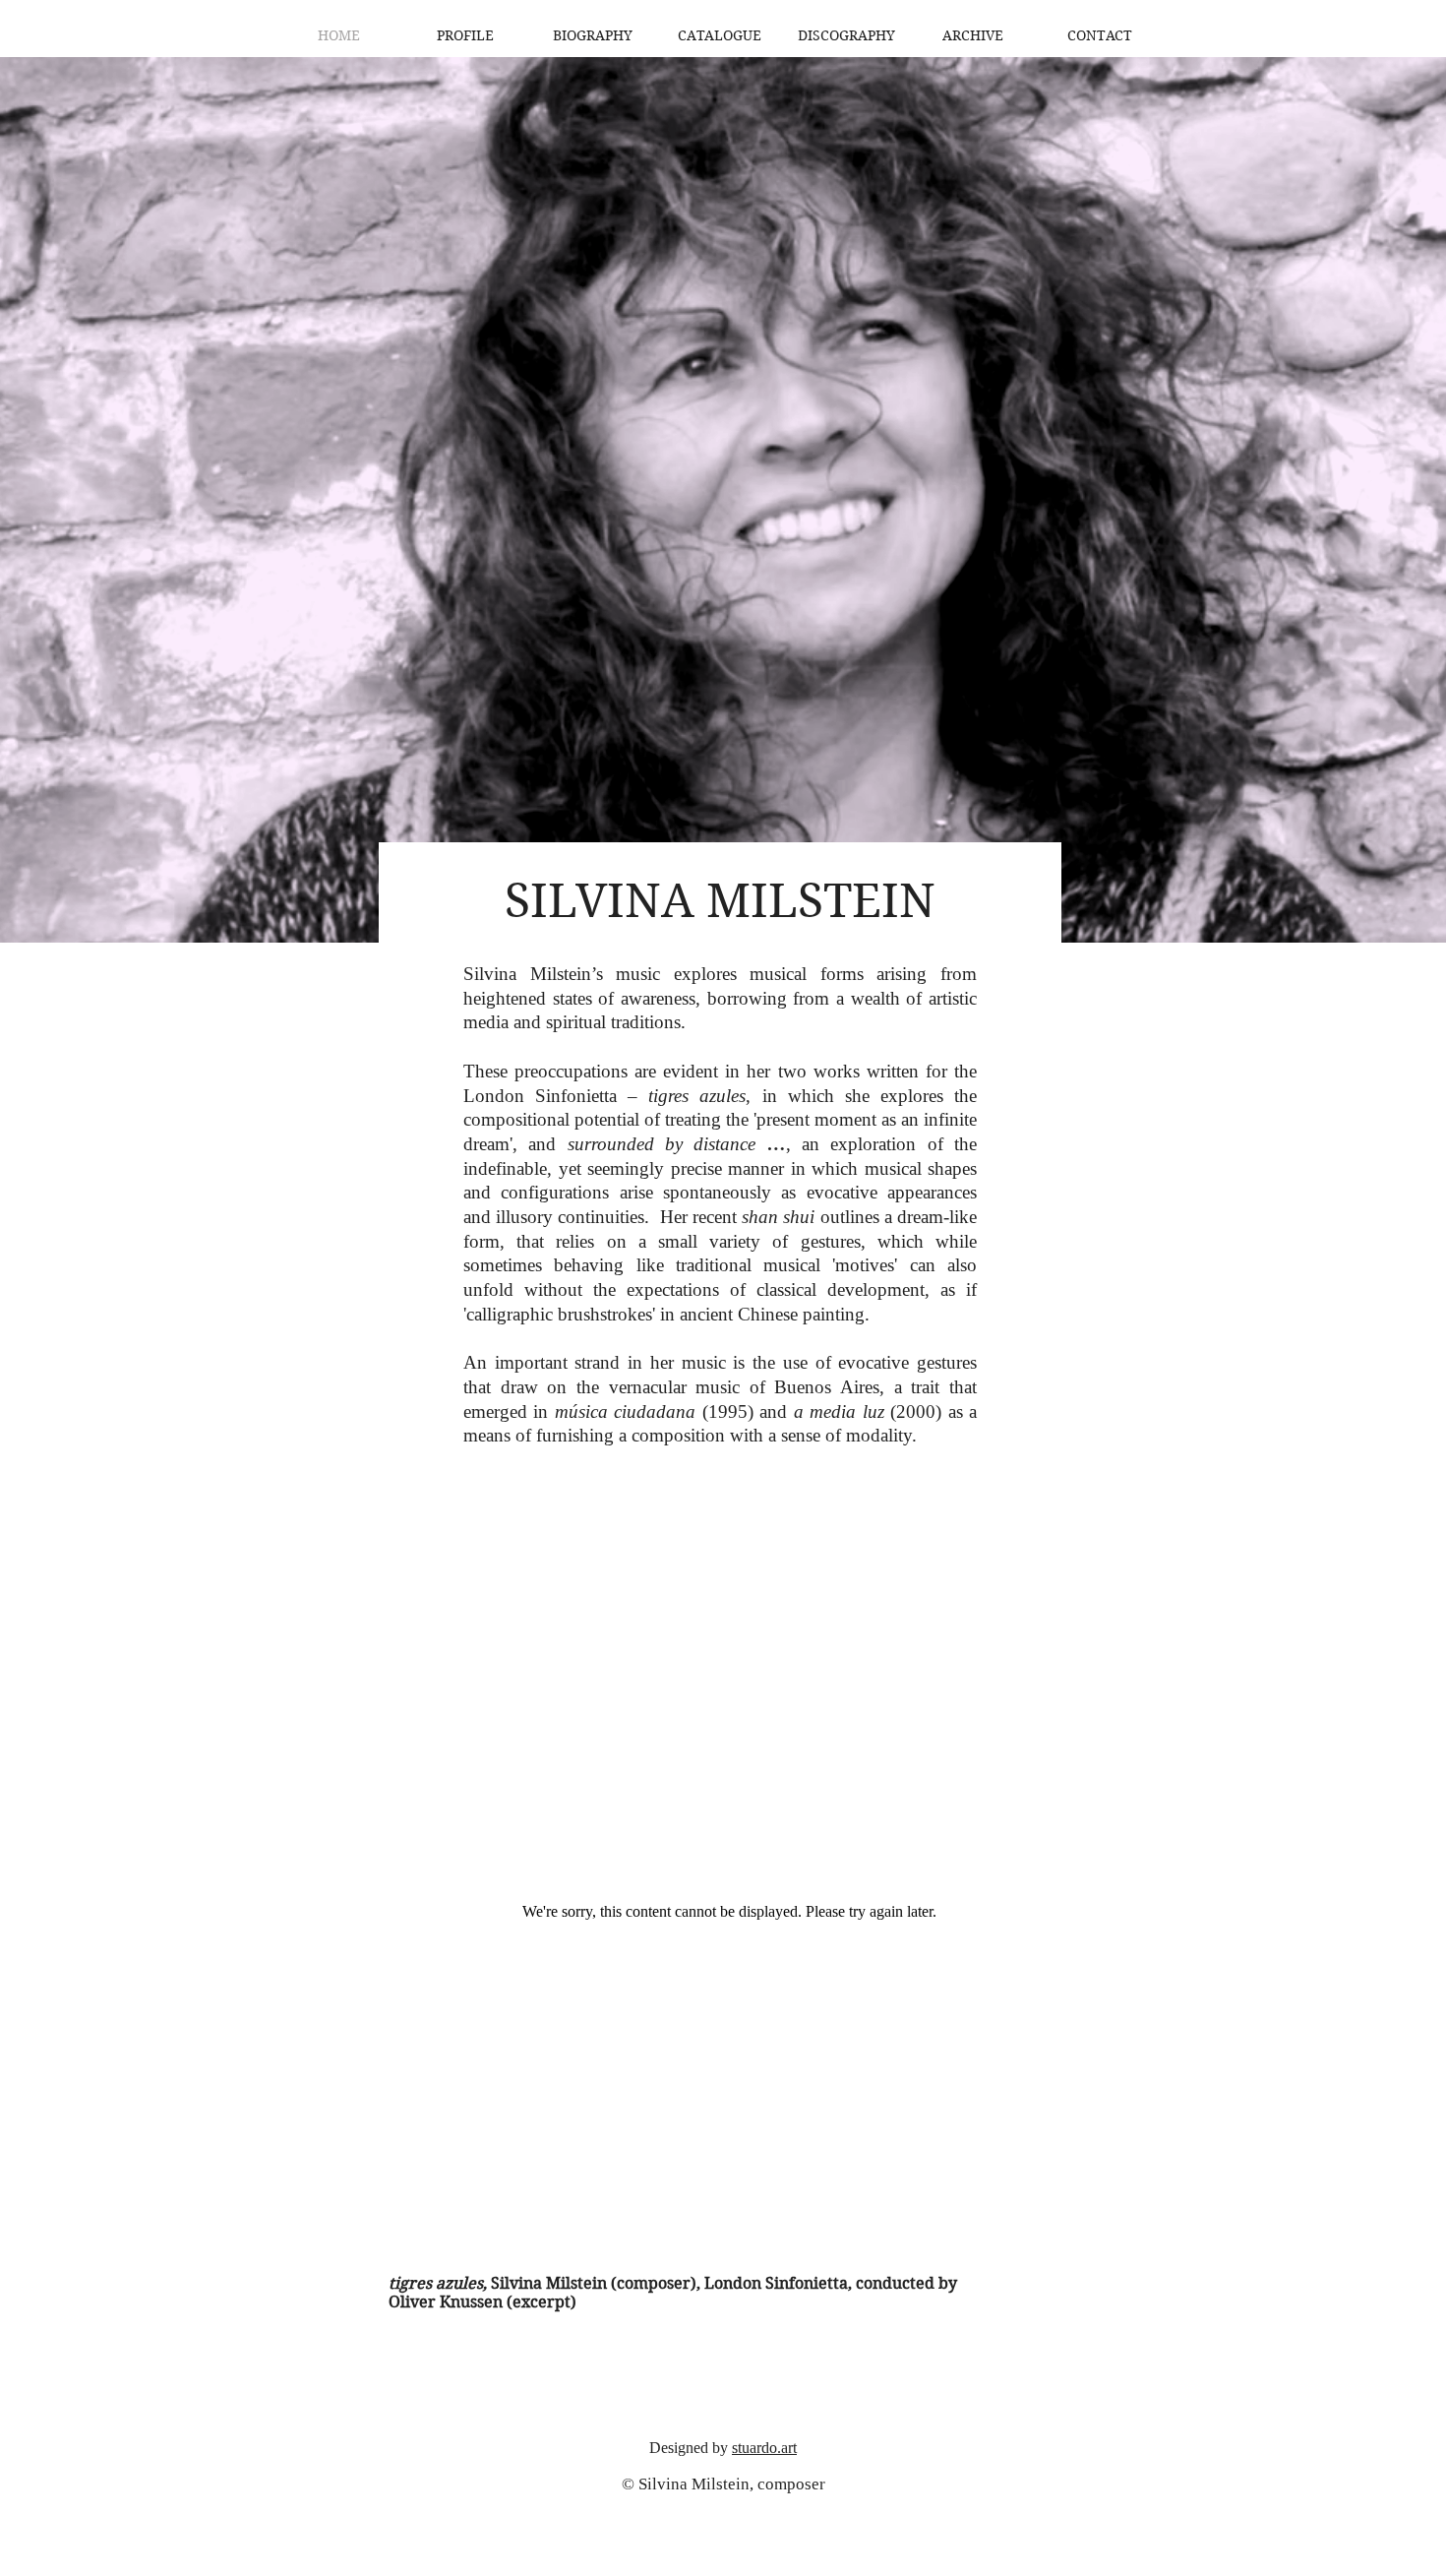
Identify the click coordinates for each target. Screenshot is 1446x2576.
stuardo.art (764, 2448)
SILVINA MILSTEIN (720, 901)
